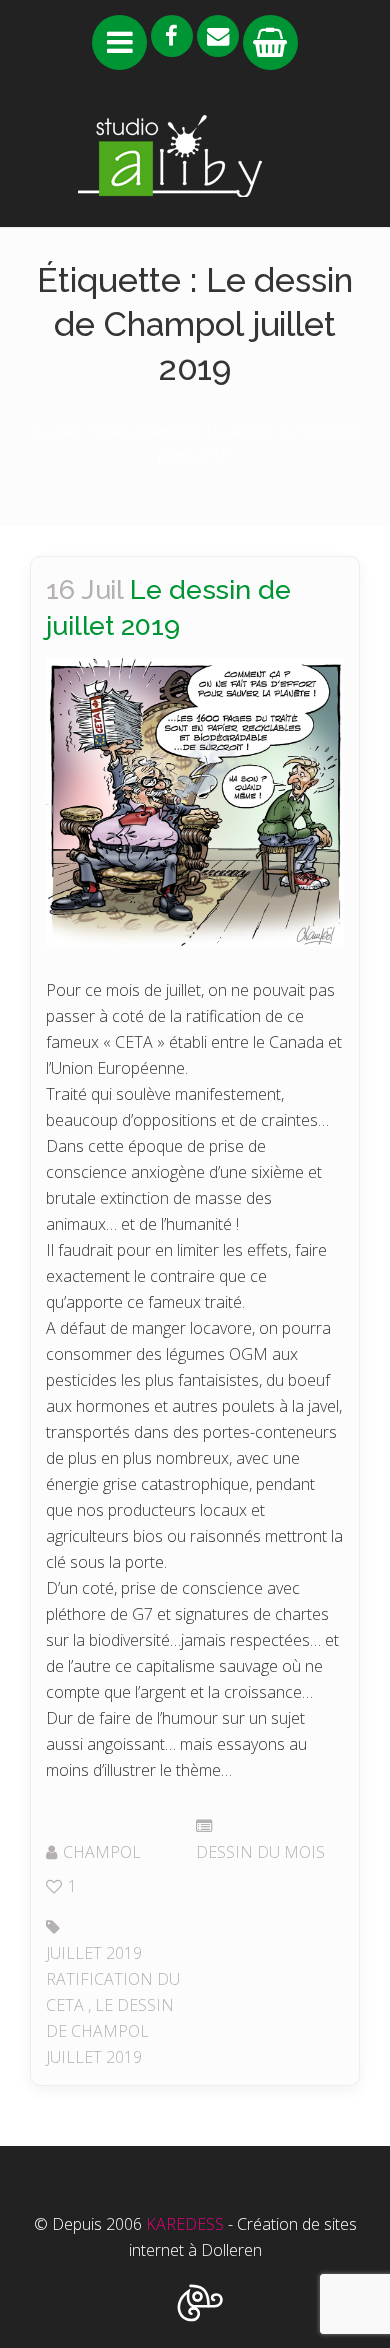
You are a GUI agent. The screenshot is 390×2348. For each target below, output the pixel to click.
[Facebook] (172, 36)
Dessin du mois (260, 1852)
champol (102, 1852)
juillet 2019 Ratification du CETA (113, 1979)
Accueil (56, 431)
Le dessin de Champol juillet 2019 (110, 2031)
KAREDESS (185, 2224)
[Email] (218, 36)
